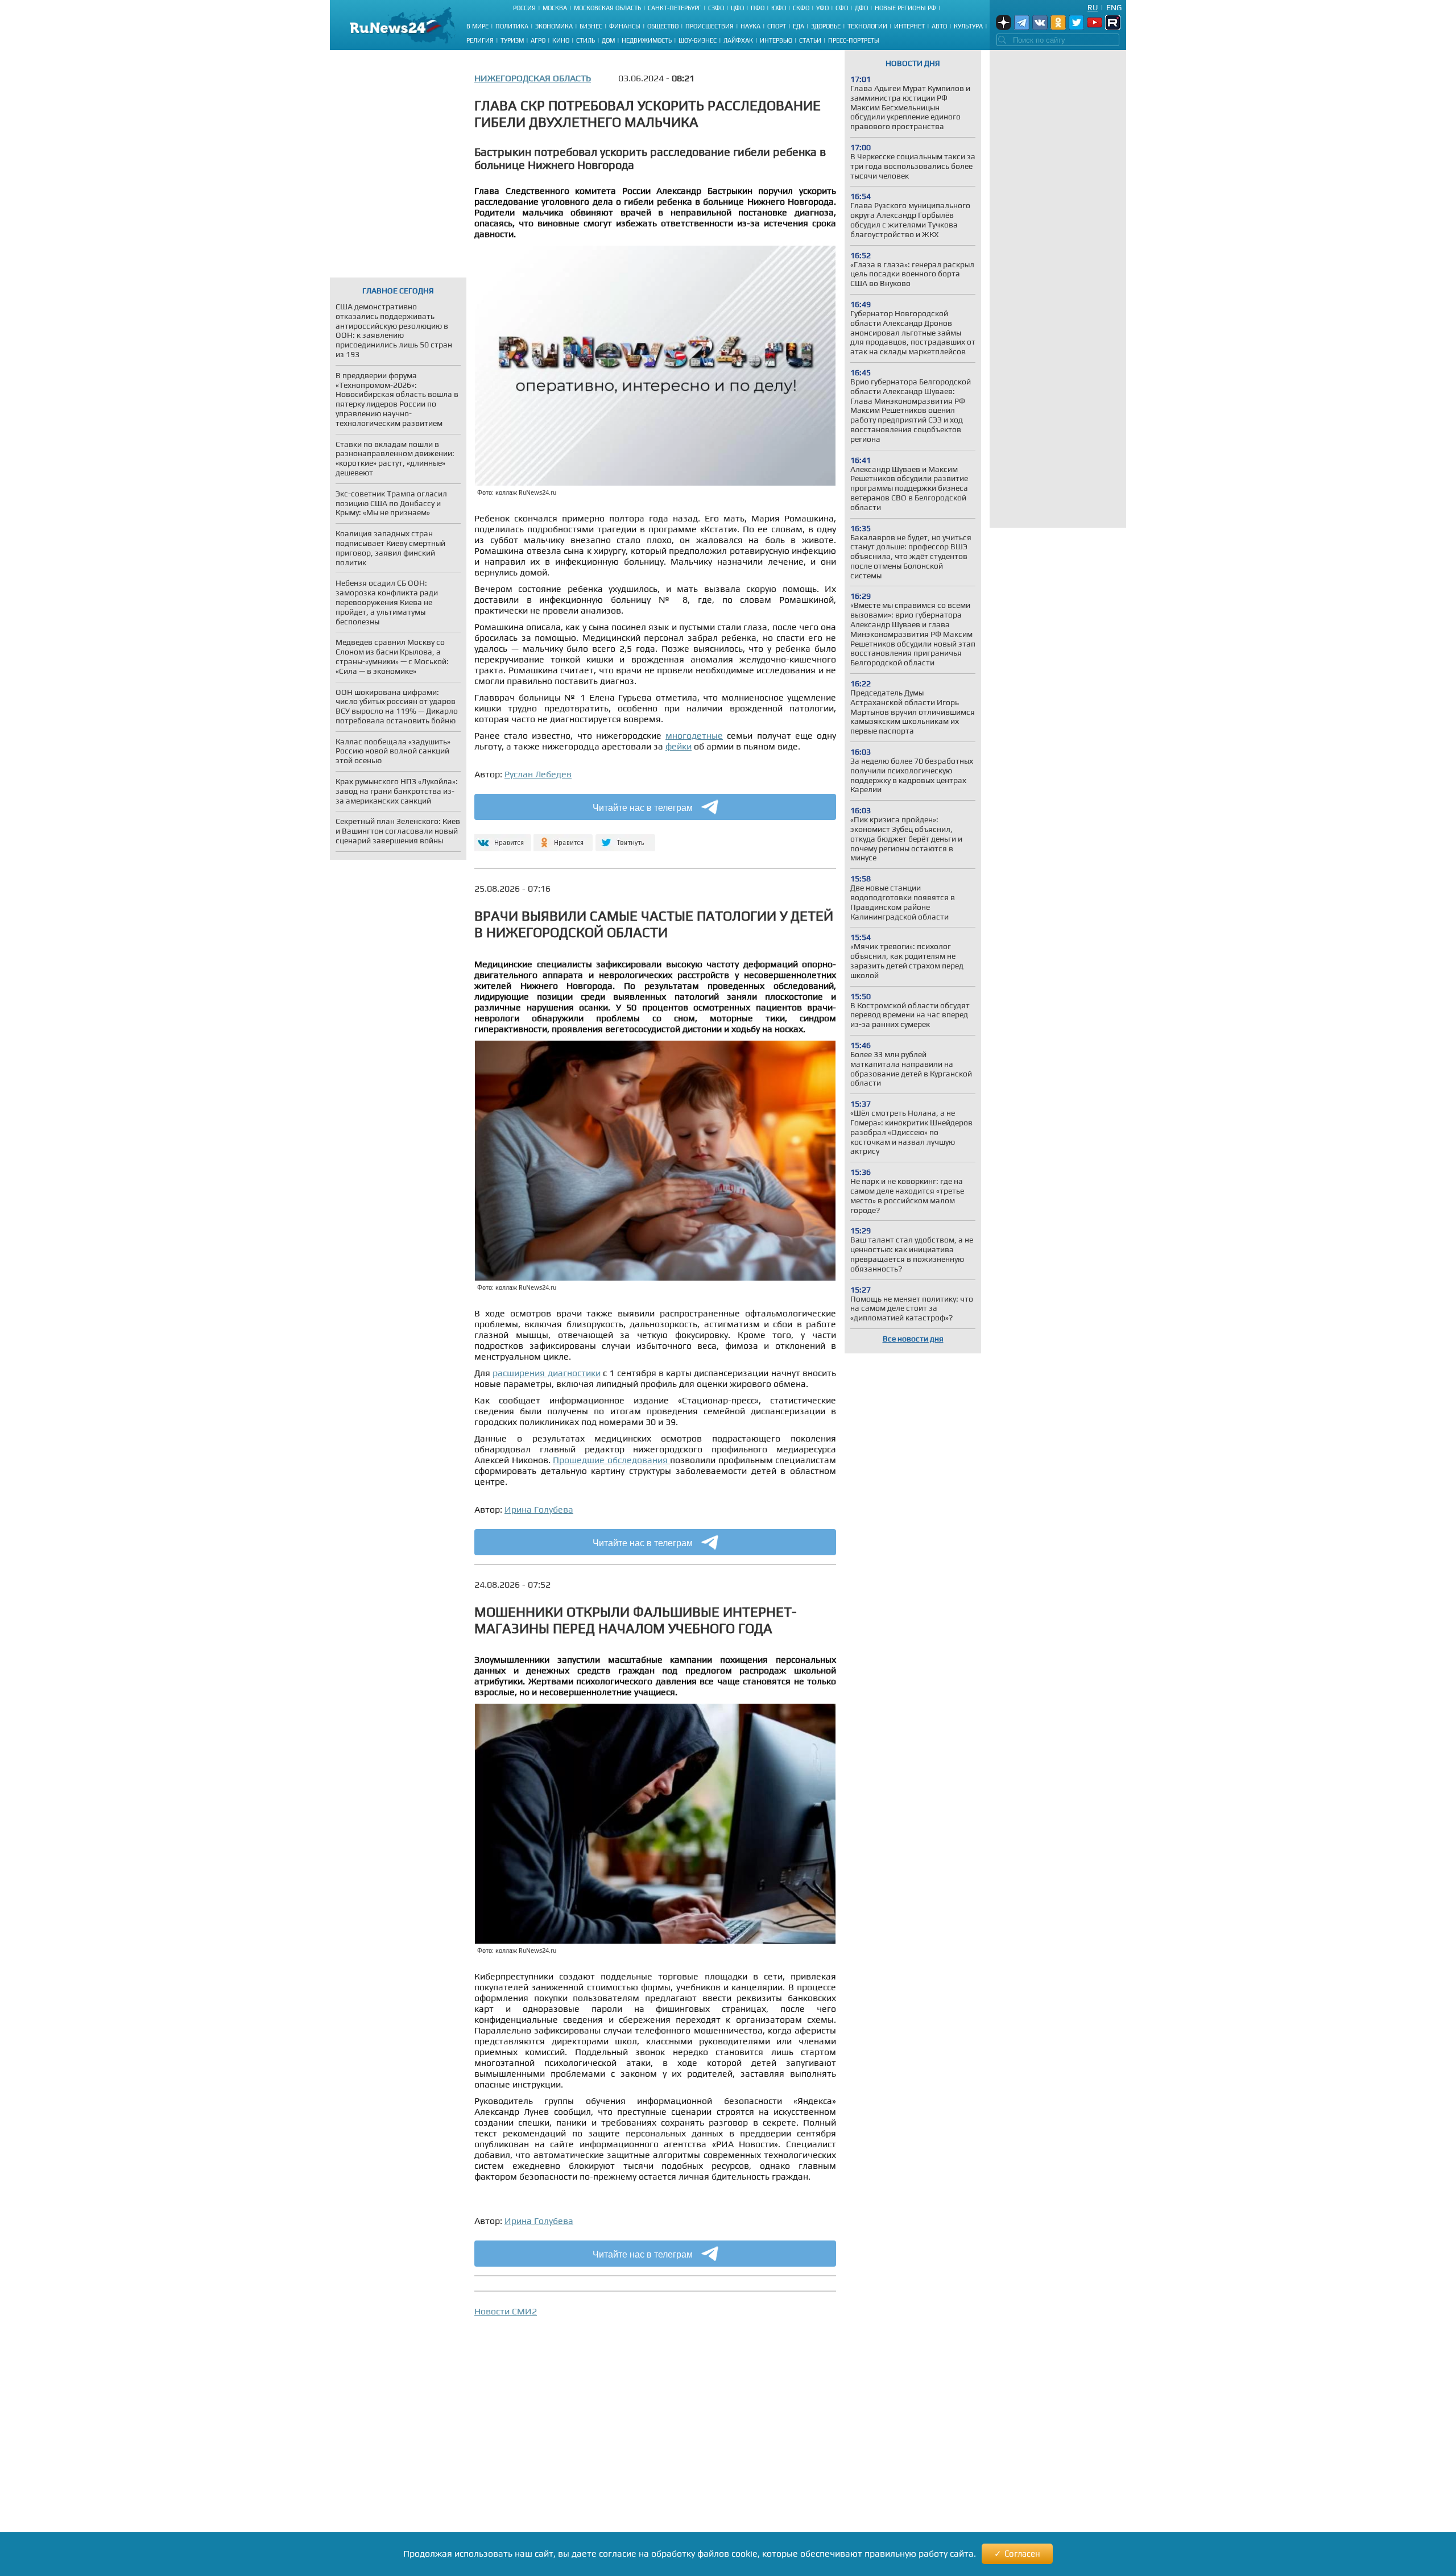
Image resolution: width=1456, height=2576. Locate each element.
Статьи (810, 40)
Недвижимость (647, 40)
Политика (512, 26)
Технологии (867, 26)
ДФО (861, 8)
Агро (538, 40)
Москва (555, 8)
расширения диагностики (546, 1373)
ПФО (758, 8)
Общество (663, 26)
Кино (561, 40)
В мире (477, 26)
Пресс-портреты (854, 40)
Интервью (776, 40)
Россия (524, 8)
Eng (1114, 7)
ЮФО (779, 8)
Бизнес (591, 26)
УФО (822, 8)
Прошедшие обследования (611, 1460)
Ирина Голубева (539, 1509)
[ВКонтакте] (501, 838)
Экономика (554, 26)
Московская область (607, 8)
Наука (750, 26)
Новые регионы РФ (905, 8)
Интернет (909, 26)
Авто (939, 26)
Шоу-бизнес (698, 40)
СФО (842, 8)
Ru (1093, 7)
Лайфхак (738, 40)
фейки (679, 746)
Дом (608, 40)
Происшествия (710, 26)
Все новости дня (913, 1339)
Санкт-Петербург (675, 8)
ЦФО (737, 8)
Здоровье (826, 26)
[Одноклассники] (563, 838)
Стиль (586, 40)
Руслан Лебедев (538, 774)
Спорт (777, 26)
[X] (625, 838)
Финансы (625, 26)
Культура (968, 26)
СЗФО (716, 8)
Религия (480, 40)
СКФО (801, 8)
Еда (799, 26)
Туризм (512, 40)
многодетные (694, 736)
